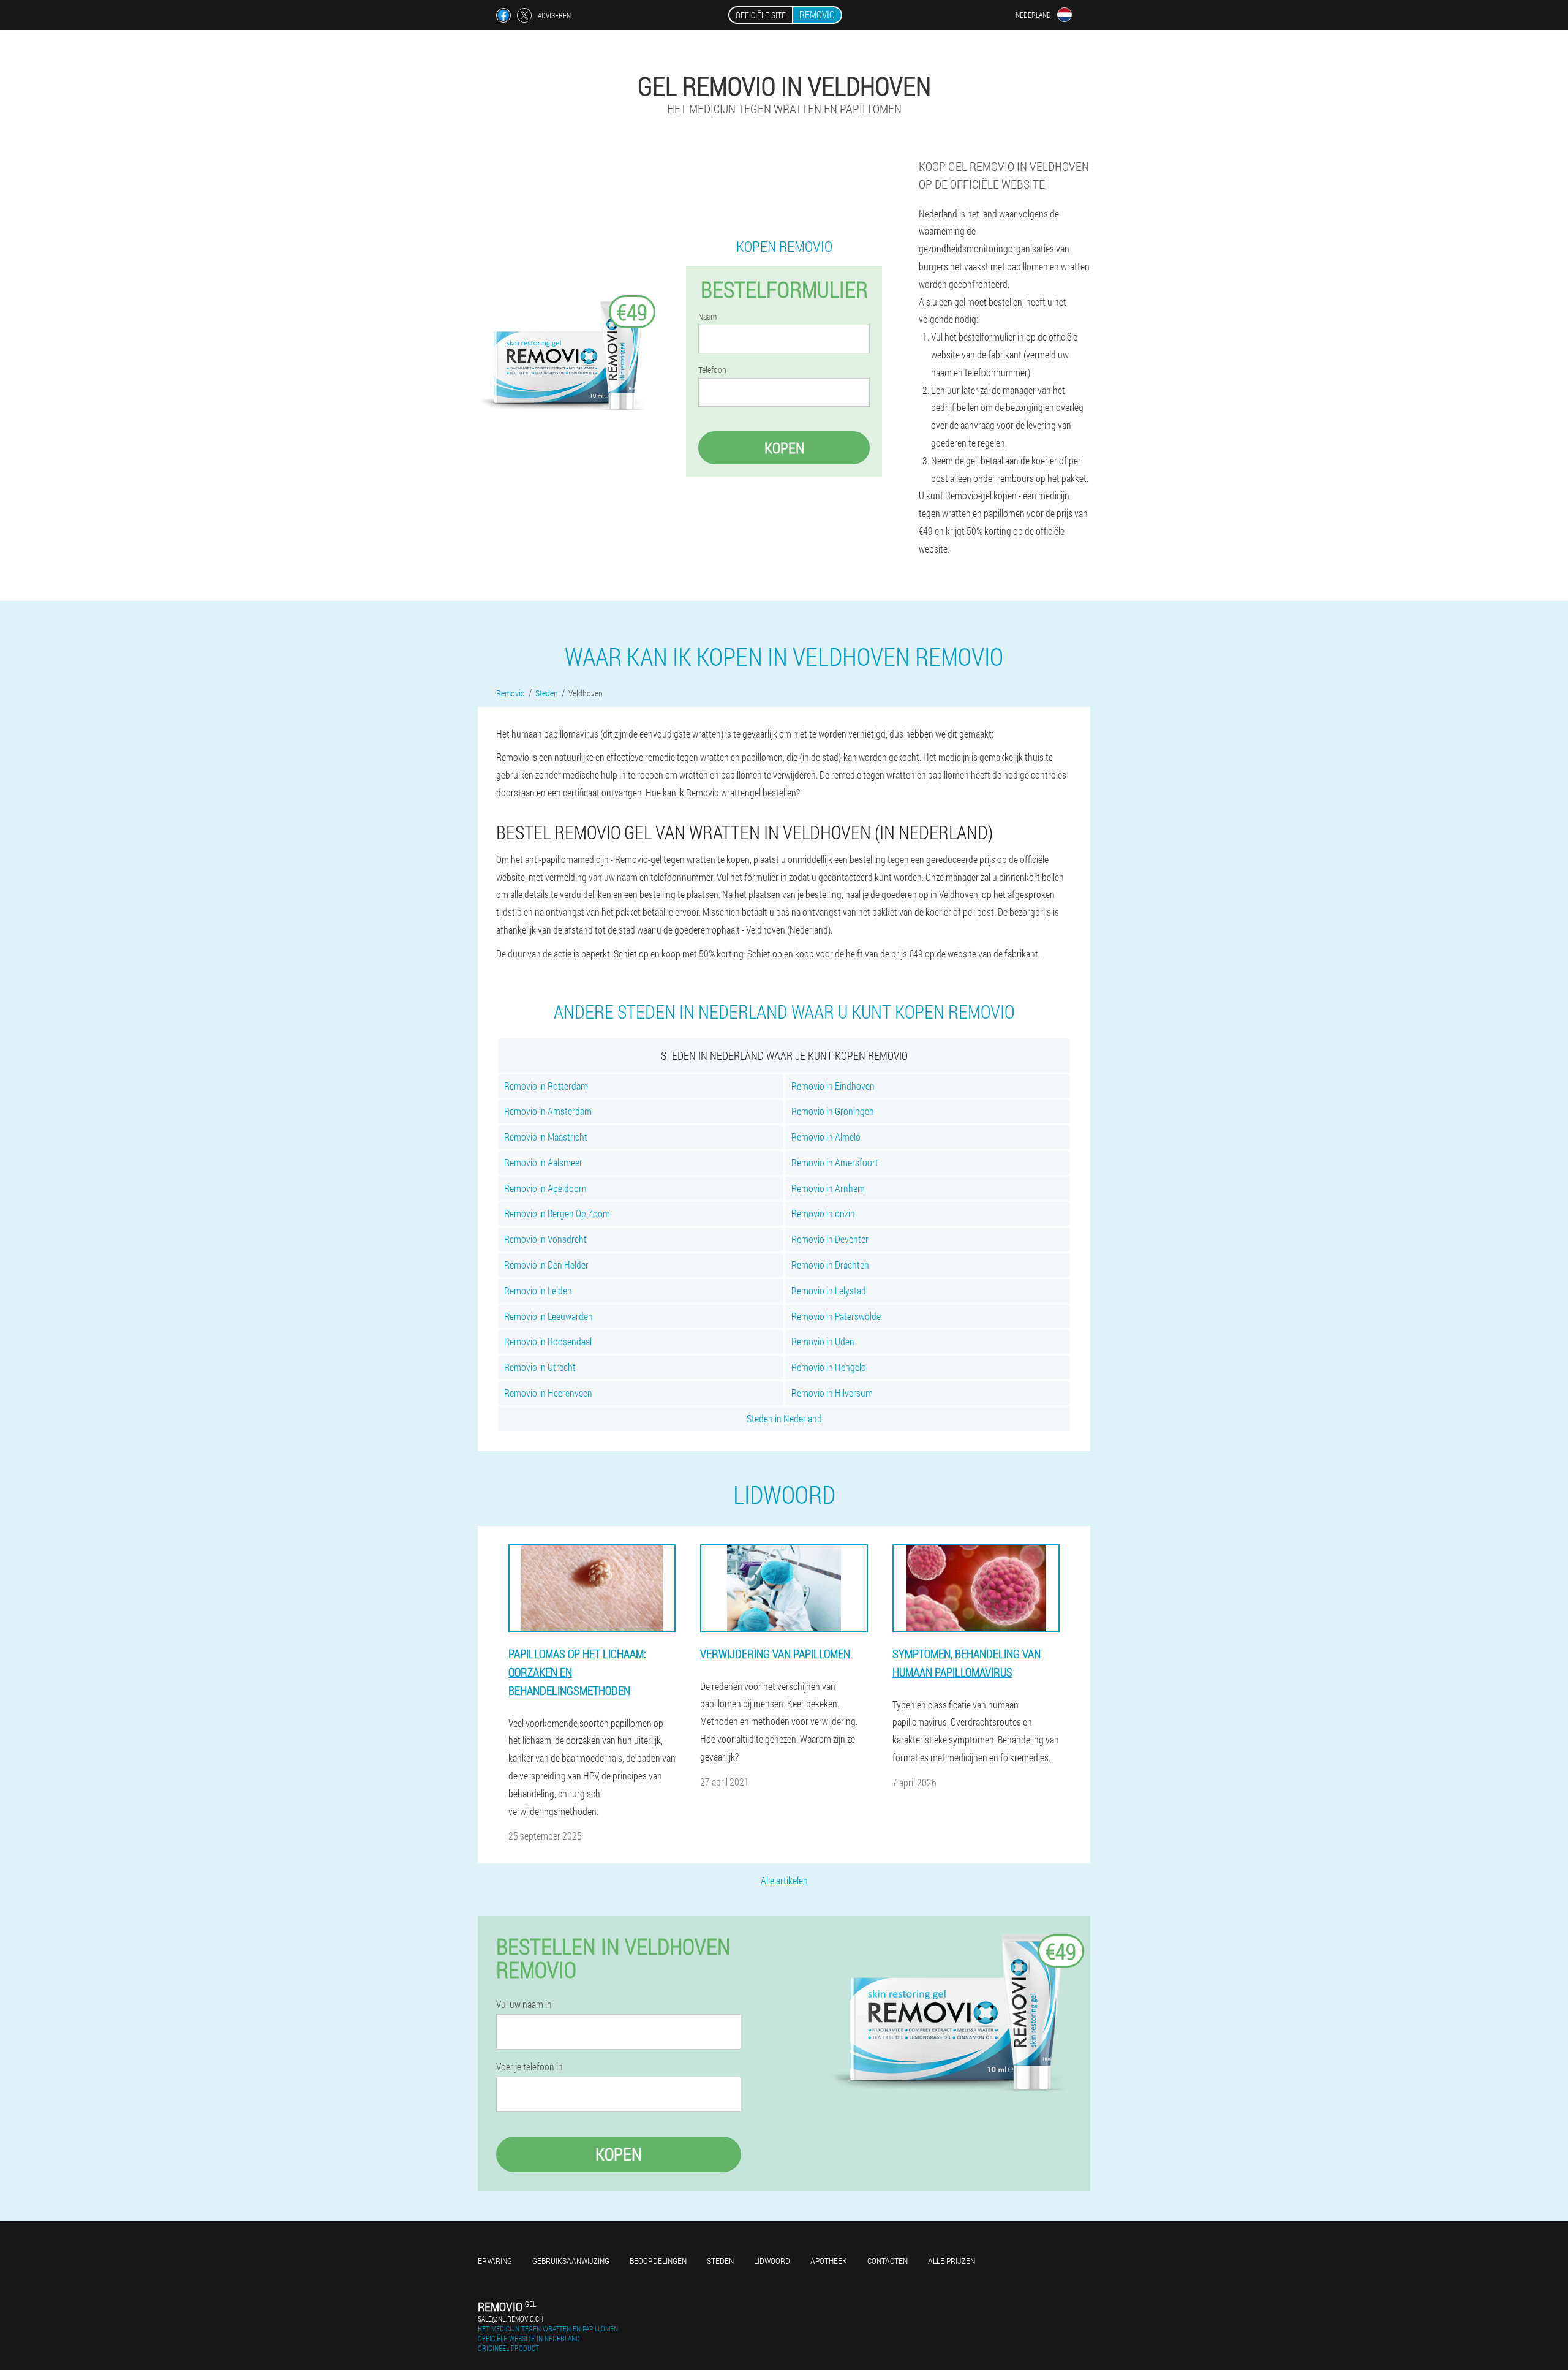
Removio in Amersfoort (835, 1162)
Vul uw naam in (524, 2004)
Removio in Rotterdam (546, 1086)
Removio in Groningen (833, 1111)
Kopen (784, 448)
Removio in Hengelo (829, 1367)
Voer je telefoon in (530, 2067)
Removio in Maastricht (546, 1137)
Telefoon (712, 370)
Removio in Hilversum (832, 1393)
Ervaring (495, 2261)
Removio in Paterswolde (836, 1316)
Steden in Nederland (784, 1418)
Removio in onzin (823, 1213)
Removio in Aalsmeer (543, 1162)
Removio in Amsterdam (548, 1111)
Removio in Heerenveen (548, 1393)
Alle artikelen (784, 1880)
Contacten (888, 2261)
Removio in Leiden (538, 1290)
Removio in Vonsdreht (545, 1239)
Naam (707, 317)
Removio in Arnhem (828, 1188)
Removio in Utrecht (540, 1367)
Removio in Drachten (830, 1265)
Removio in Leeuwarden (548, 1316)
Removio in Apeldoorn (545, 1188)
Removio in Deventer (830, 1239)
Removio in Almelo (826, 1137)
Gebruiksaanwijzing (571, 2261)
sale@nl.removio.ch (511, 2319)
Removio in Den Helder (546, 1265)
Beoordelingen (658, 2261)
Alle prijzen (952, 2261)
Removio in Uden (823, 1341)
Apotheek (829, 2261)
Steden (720, 2261)
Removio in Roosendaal (548, 1341)
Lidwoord (772, 2261)
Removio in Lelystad (829, 1290)
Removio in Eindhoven (833, 1086)
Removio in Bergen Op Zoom (557, 1213)
